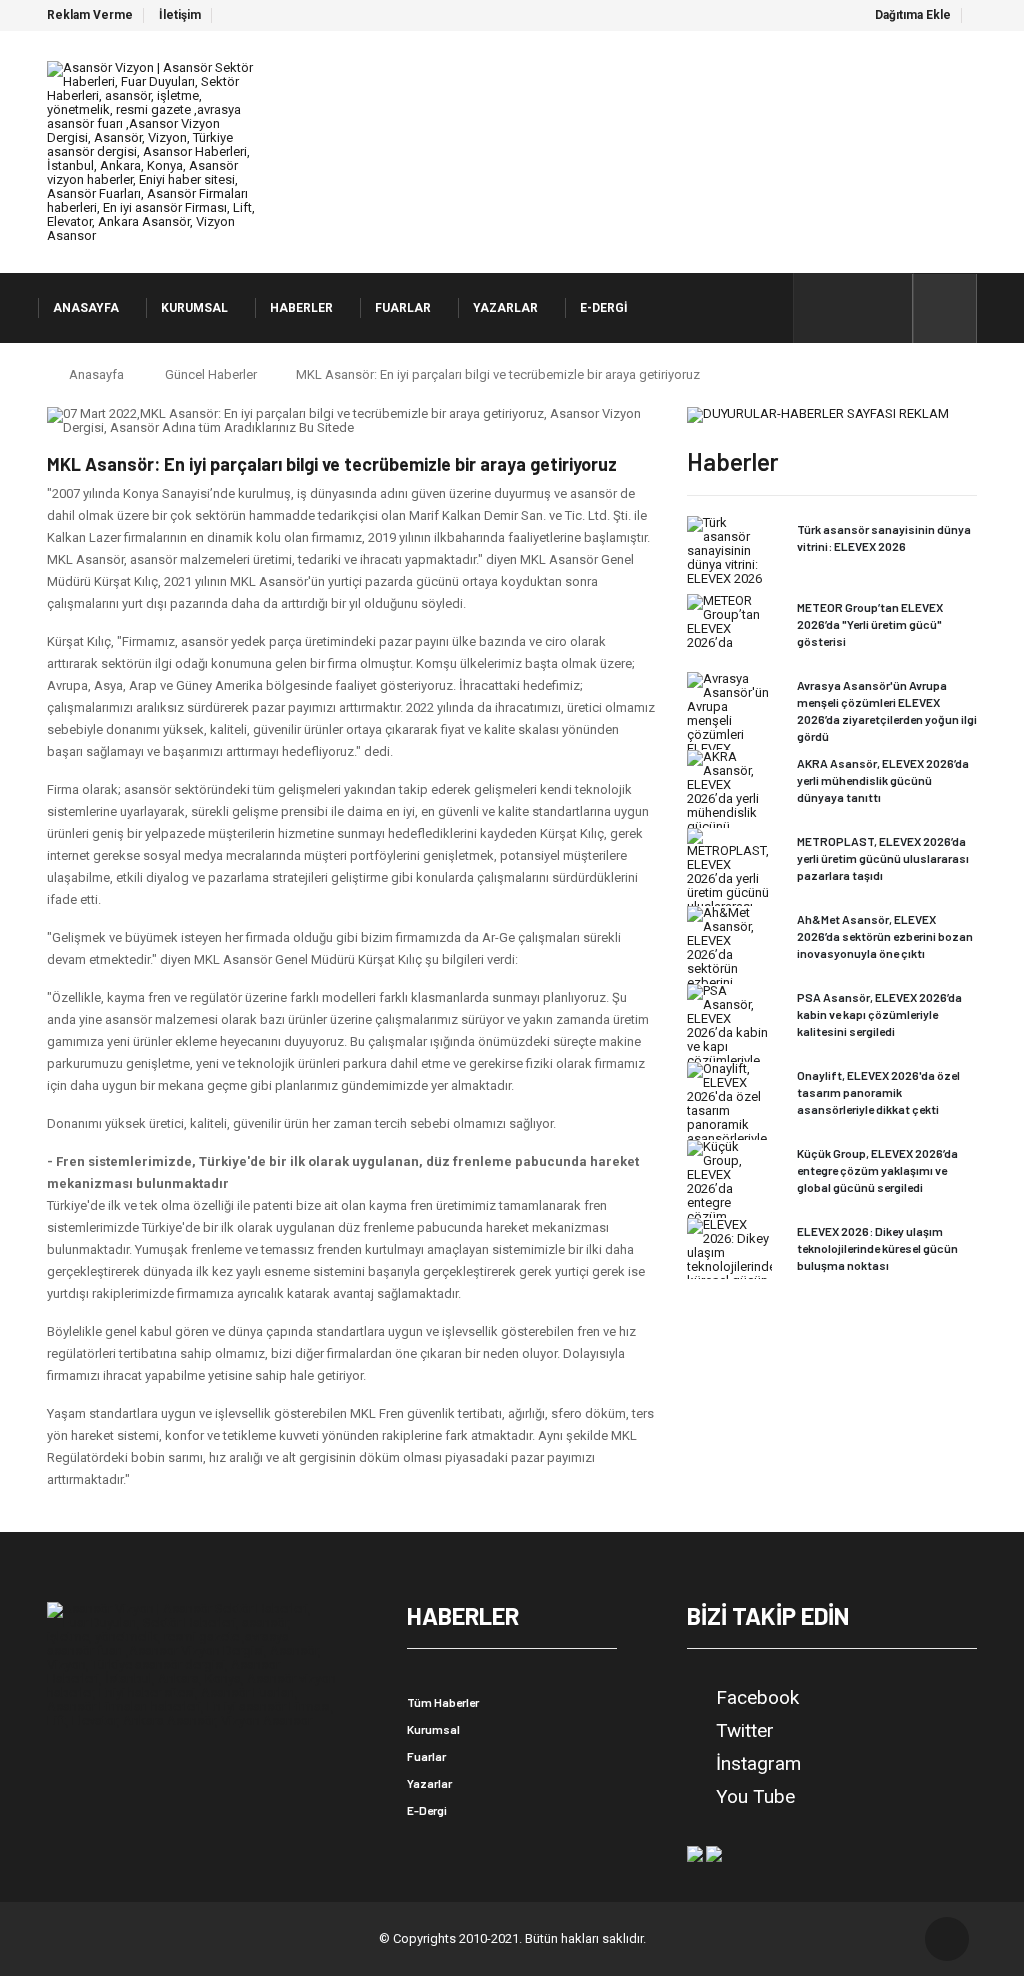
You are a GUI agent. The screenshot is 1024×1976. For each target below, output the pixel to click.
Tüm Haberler (443, 1702)
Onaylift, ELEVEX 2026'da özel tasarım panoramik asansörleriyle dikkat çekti (878, 1092)
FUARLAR (403, 308)
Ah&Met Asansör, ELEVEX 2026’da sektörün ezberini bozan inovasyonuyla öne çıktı (885, 936)
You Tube (755, 1797)
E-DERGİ (604, 308)
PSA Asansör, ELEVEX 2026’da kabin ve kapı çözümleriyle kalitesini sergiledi (879, 1014)
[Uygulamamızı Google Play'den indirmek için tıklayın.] (695, 1852)
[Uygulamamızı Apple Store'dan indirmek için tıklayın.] (714, 1852)
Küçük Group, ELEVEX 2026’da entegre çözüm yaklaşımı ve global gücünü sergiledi (877, 1170)
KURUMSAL (194, 308)
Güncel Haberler (211, 374)
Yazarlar (429, 1783)
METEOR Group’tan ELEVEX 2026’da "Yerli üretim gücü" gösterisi (870, 624)
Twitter (745, 1731)
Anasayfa (96, 374)
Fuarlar (426, 1756)
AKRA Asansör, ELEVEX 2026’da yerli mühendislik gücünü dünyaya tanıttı (883, 780)
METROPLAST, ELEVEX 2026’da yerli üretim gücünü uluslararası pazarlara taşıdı (883, 858)
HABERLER (301, 308)
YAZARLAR (505, 308)
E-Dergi (427, 1810)
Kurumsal (433, 1729)
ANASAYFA (86, 308)
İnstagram (758, 1764)
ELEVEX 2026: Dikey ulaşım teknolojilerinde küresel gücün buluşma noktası (877, 1248)
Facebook (757, 1698)
